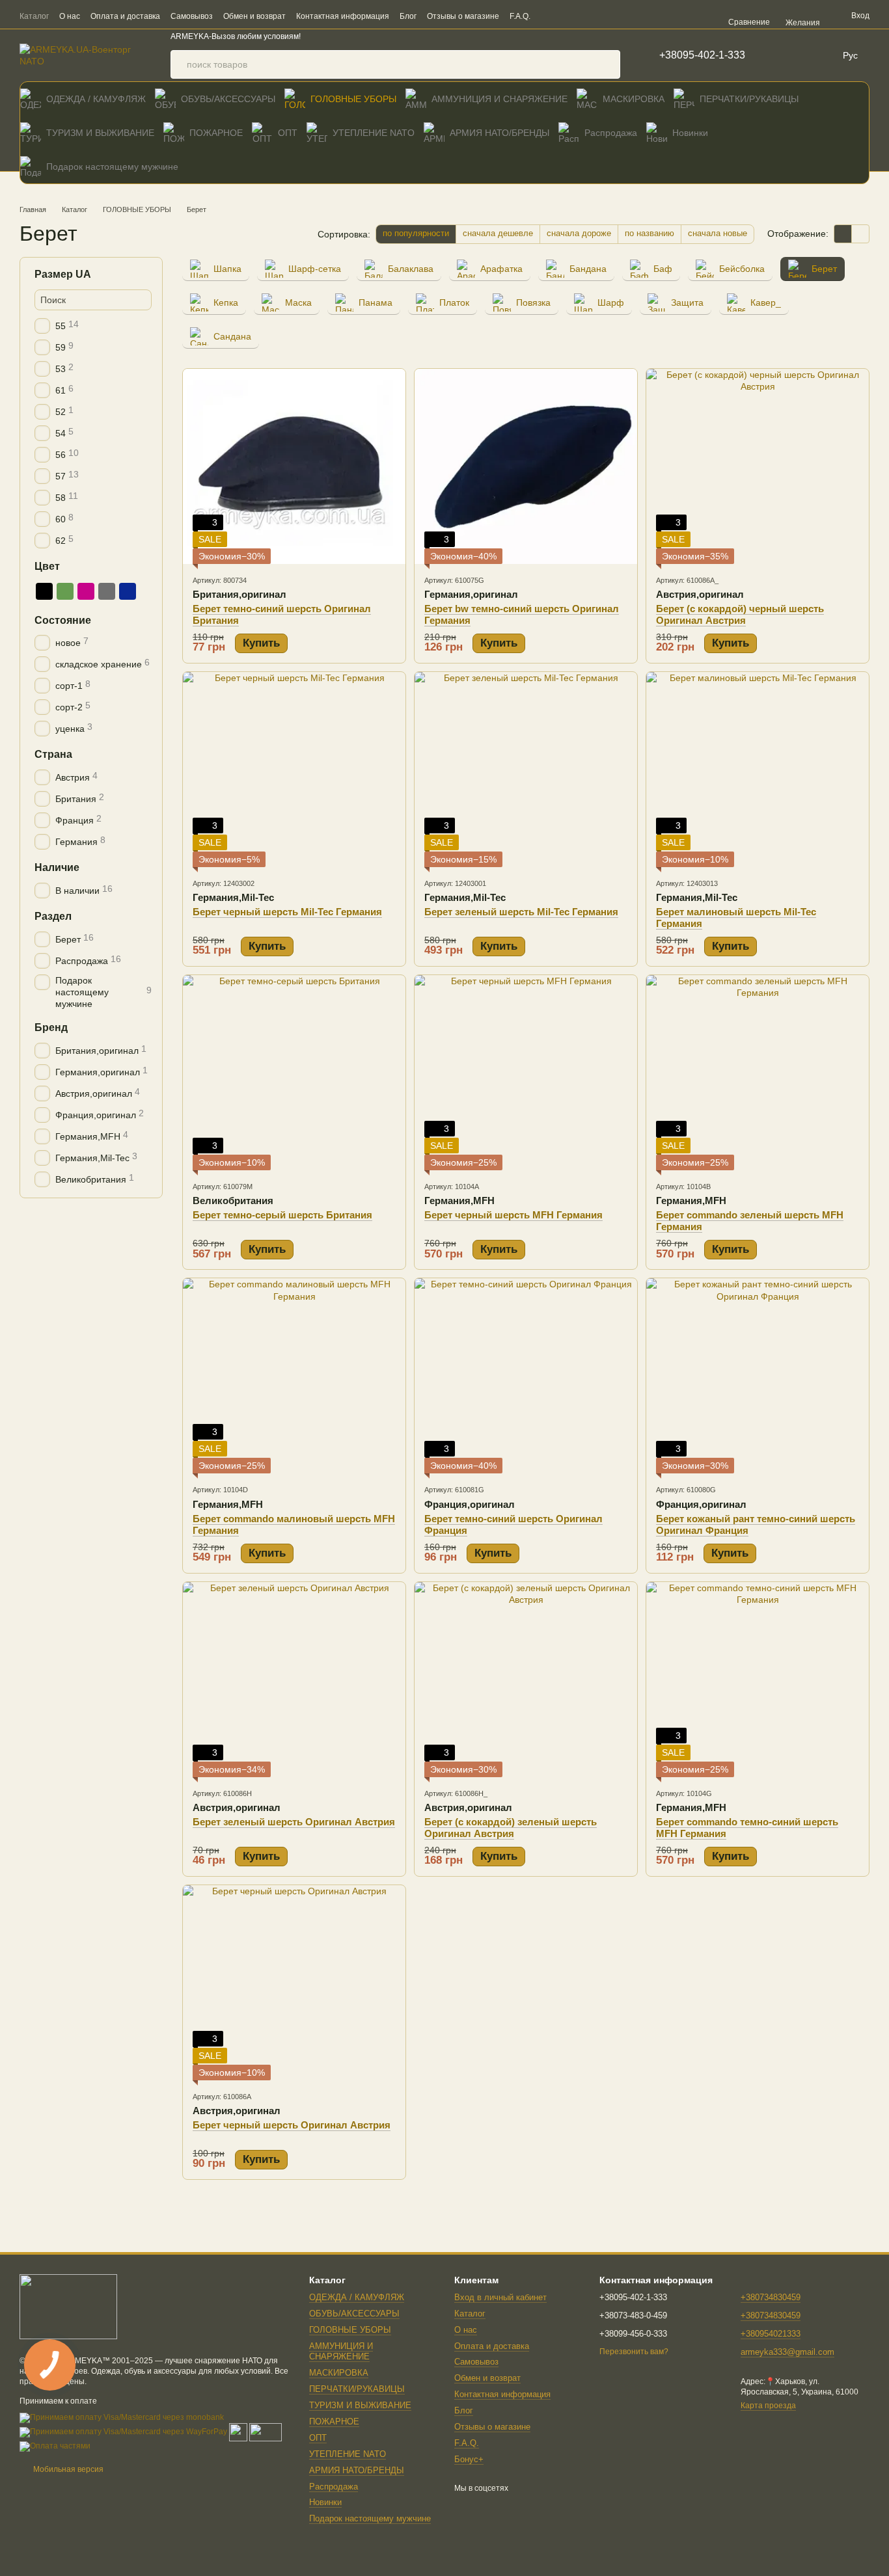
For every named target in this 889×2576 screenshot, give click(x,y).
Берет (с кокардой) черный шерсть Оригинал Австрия (740, 614)
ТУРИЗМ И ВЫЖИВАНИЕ (100, 133)
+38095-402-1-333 (702, 55)
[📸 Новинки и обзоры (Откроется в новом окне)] (629, 16)
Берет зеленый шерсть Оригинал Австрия (294, 1822)
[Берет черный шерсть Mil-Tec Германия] (294, 770)
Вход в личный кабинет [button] (500, 2297)
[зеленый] (65, 591)
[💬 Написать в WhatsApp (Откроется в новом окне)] (614, 16)
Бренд (51, 1027)
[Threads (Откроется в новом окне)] (707, 16)
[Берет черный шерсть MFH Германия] (526, 1073)
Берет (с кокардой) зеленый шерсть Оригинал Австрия (511, 1828)
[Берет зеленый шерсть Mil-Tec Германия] (526, 770)
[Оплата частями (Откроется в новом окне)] (55, 2446)
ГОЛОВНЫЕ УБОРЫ (353, 99)
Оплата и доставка (125, 16)
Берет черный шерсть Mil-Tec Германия (287, 912)
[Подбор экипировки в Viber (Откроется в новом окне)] (582, 16)
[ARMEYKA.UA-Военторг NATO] (68, 2306)
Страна (53, 754)
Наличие (57, 867)
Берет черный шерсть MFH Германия (513, 1215)
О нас (70, 16)
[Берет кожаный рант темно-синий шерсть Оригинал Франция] (758, 1376)
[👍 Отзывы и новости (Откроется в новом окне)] (661, 16)
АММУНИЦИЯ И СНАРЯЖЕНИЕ (499, 99)
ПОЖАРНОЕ (216, 133)
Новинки (690, 133)
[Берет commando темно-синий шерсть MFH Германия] (758, 1680)
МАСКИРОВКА (634, 99)
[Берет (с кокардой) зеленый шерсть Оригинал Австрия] (526, 1680)
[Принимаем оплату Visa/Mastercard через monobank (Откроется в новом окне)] (122, 2417)
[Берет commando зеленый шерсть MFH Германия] (758, 1073)
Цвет (47, 566)
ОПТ (288, 133)
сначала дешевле (498, 233)
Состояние (63, 620)
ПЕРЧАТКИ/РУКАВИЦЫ (749, 99)
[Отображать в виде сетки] (843, 234)
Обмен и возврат (254, 16)
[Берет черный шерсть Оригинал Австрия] (294, 1983)
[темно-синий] (128, 591)
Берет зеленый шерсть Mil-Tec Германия (521, 912)
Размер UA (63, 274)
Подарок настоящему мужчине (112, 167)
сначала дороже (579, 233)
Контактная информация (343, 16)
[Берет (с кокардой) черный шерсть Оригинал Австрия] (758, 466)
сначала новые (718, 233)
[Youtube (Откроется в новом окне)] (676, 16)
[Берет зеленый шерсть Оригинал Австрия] (294, 1680)
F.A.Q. (520, 16)
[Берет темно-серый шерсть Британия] (294, 1073)
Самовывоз (192, 16)
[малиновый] (86, 591)
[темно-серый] (107, 591)
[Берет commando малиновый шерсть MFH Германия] (294, 1376)
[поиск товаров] (606, 64)
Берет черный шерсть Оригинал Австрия (292, 2125)
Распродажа (611, 133)
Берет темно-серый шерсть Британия (282, 1215)
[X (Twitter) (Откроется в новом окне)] (692, 16)
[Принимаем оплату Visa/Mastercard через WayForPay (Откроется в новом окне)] (123, 2432)
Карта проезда (768, 2406)
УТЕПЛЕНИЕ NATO (374, 133)
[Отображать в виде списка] (860, 234)
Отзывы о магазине (463, 16)
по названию (650, 233)
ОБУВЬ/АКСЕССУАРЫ (228, 99)
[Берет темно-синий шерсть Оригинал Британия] (294, 466)
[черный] (44, 591)
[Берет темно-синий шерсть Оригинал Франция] (526, 1376)
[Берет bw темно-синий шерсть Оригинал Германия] (526, 466)
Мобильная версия (67, 2469)
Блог (408, 16)
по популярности (416, 233)
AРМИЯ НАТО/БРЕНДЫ (499, 133)
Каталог (34, 16)
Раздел (53, 916)
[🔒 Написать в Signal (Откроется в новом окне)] (645, 16)
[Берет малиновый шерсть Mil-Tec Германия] (758, 770)
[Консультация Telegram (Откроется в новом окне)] (598, 16)
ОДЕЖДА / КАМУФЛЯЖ (96, 99)
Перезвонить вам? (634, 2352)
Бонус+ (469, 2459)
